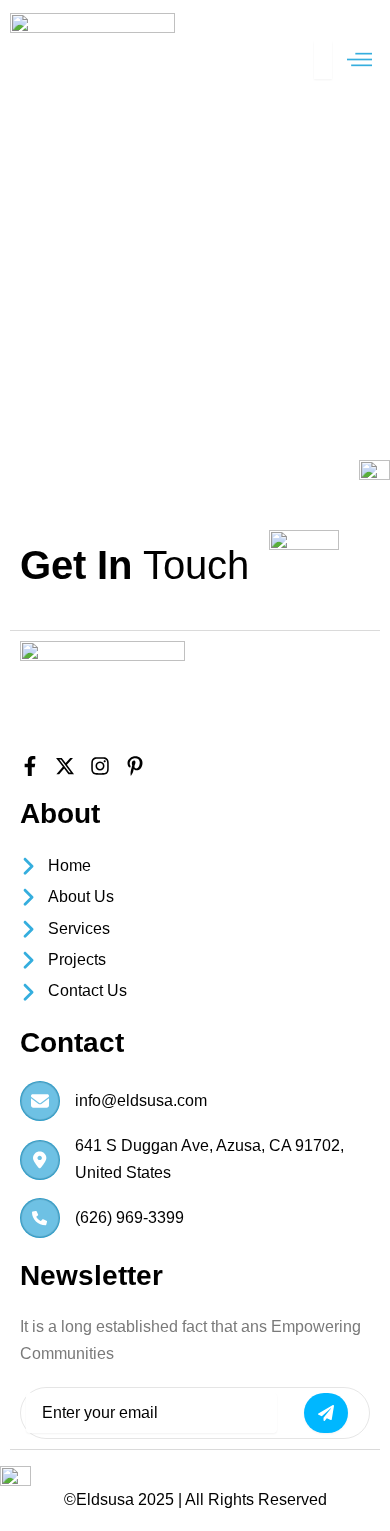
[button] (360, 60)
